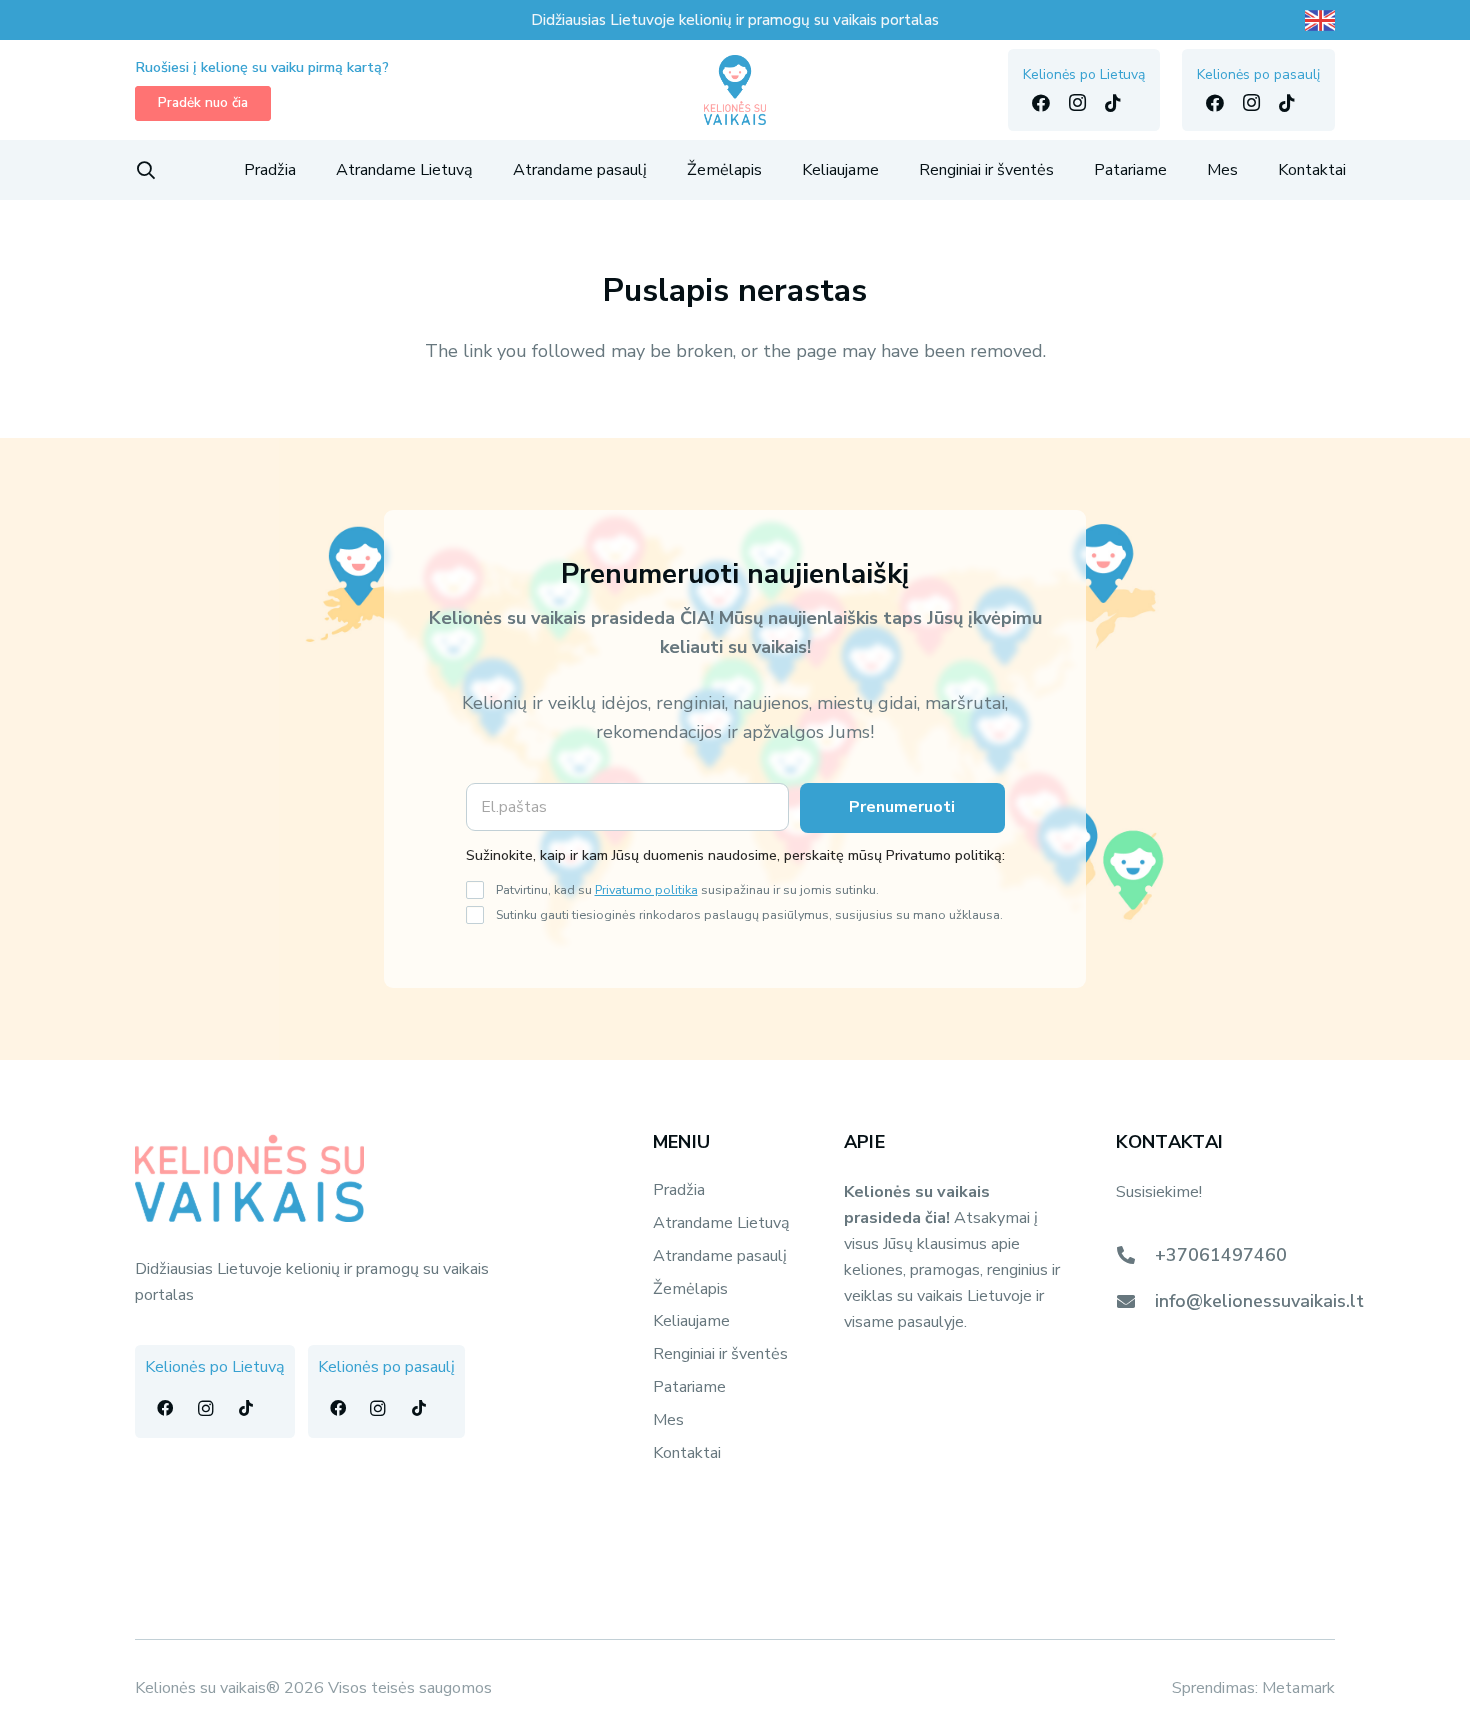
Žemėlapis (690, 1289)
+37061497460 (1221, 1255)
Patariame (689, 1387)
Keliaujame (691, 1321)
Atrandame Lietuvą (721, 1223)
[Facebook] (1041, 103)
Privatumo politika (646, 889)
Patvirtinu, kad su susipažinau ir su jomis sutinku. (687, 889)
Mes (668, 1420)
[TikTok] (1113, 103)
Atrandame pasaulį (720, 1256)
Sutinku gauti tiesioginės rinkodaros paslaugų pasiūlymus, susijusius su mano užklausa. (749, 914)
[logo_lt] (735, 90)
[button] (146, 170)
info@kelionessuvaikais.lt (1259, 1301)
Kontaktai (687, 1453)
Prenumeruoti (902, 807)
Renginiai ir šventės (720, 1354)
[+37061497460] (1135, 1255)
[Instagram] (1077, 103)
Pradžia (679, 1190)
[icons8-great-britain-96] (1320, 20)
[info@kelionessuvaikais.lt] (1135, 1301)
